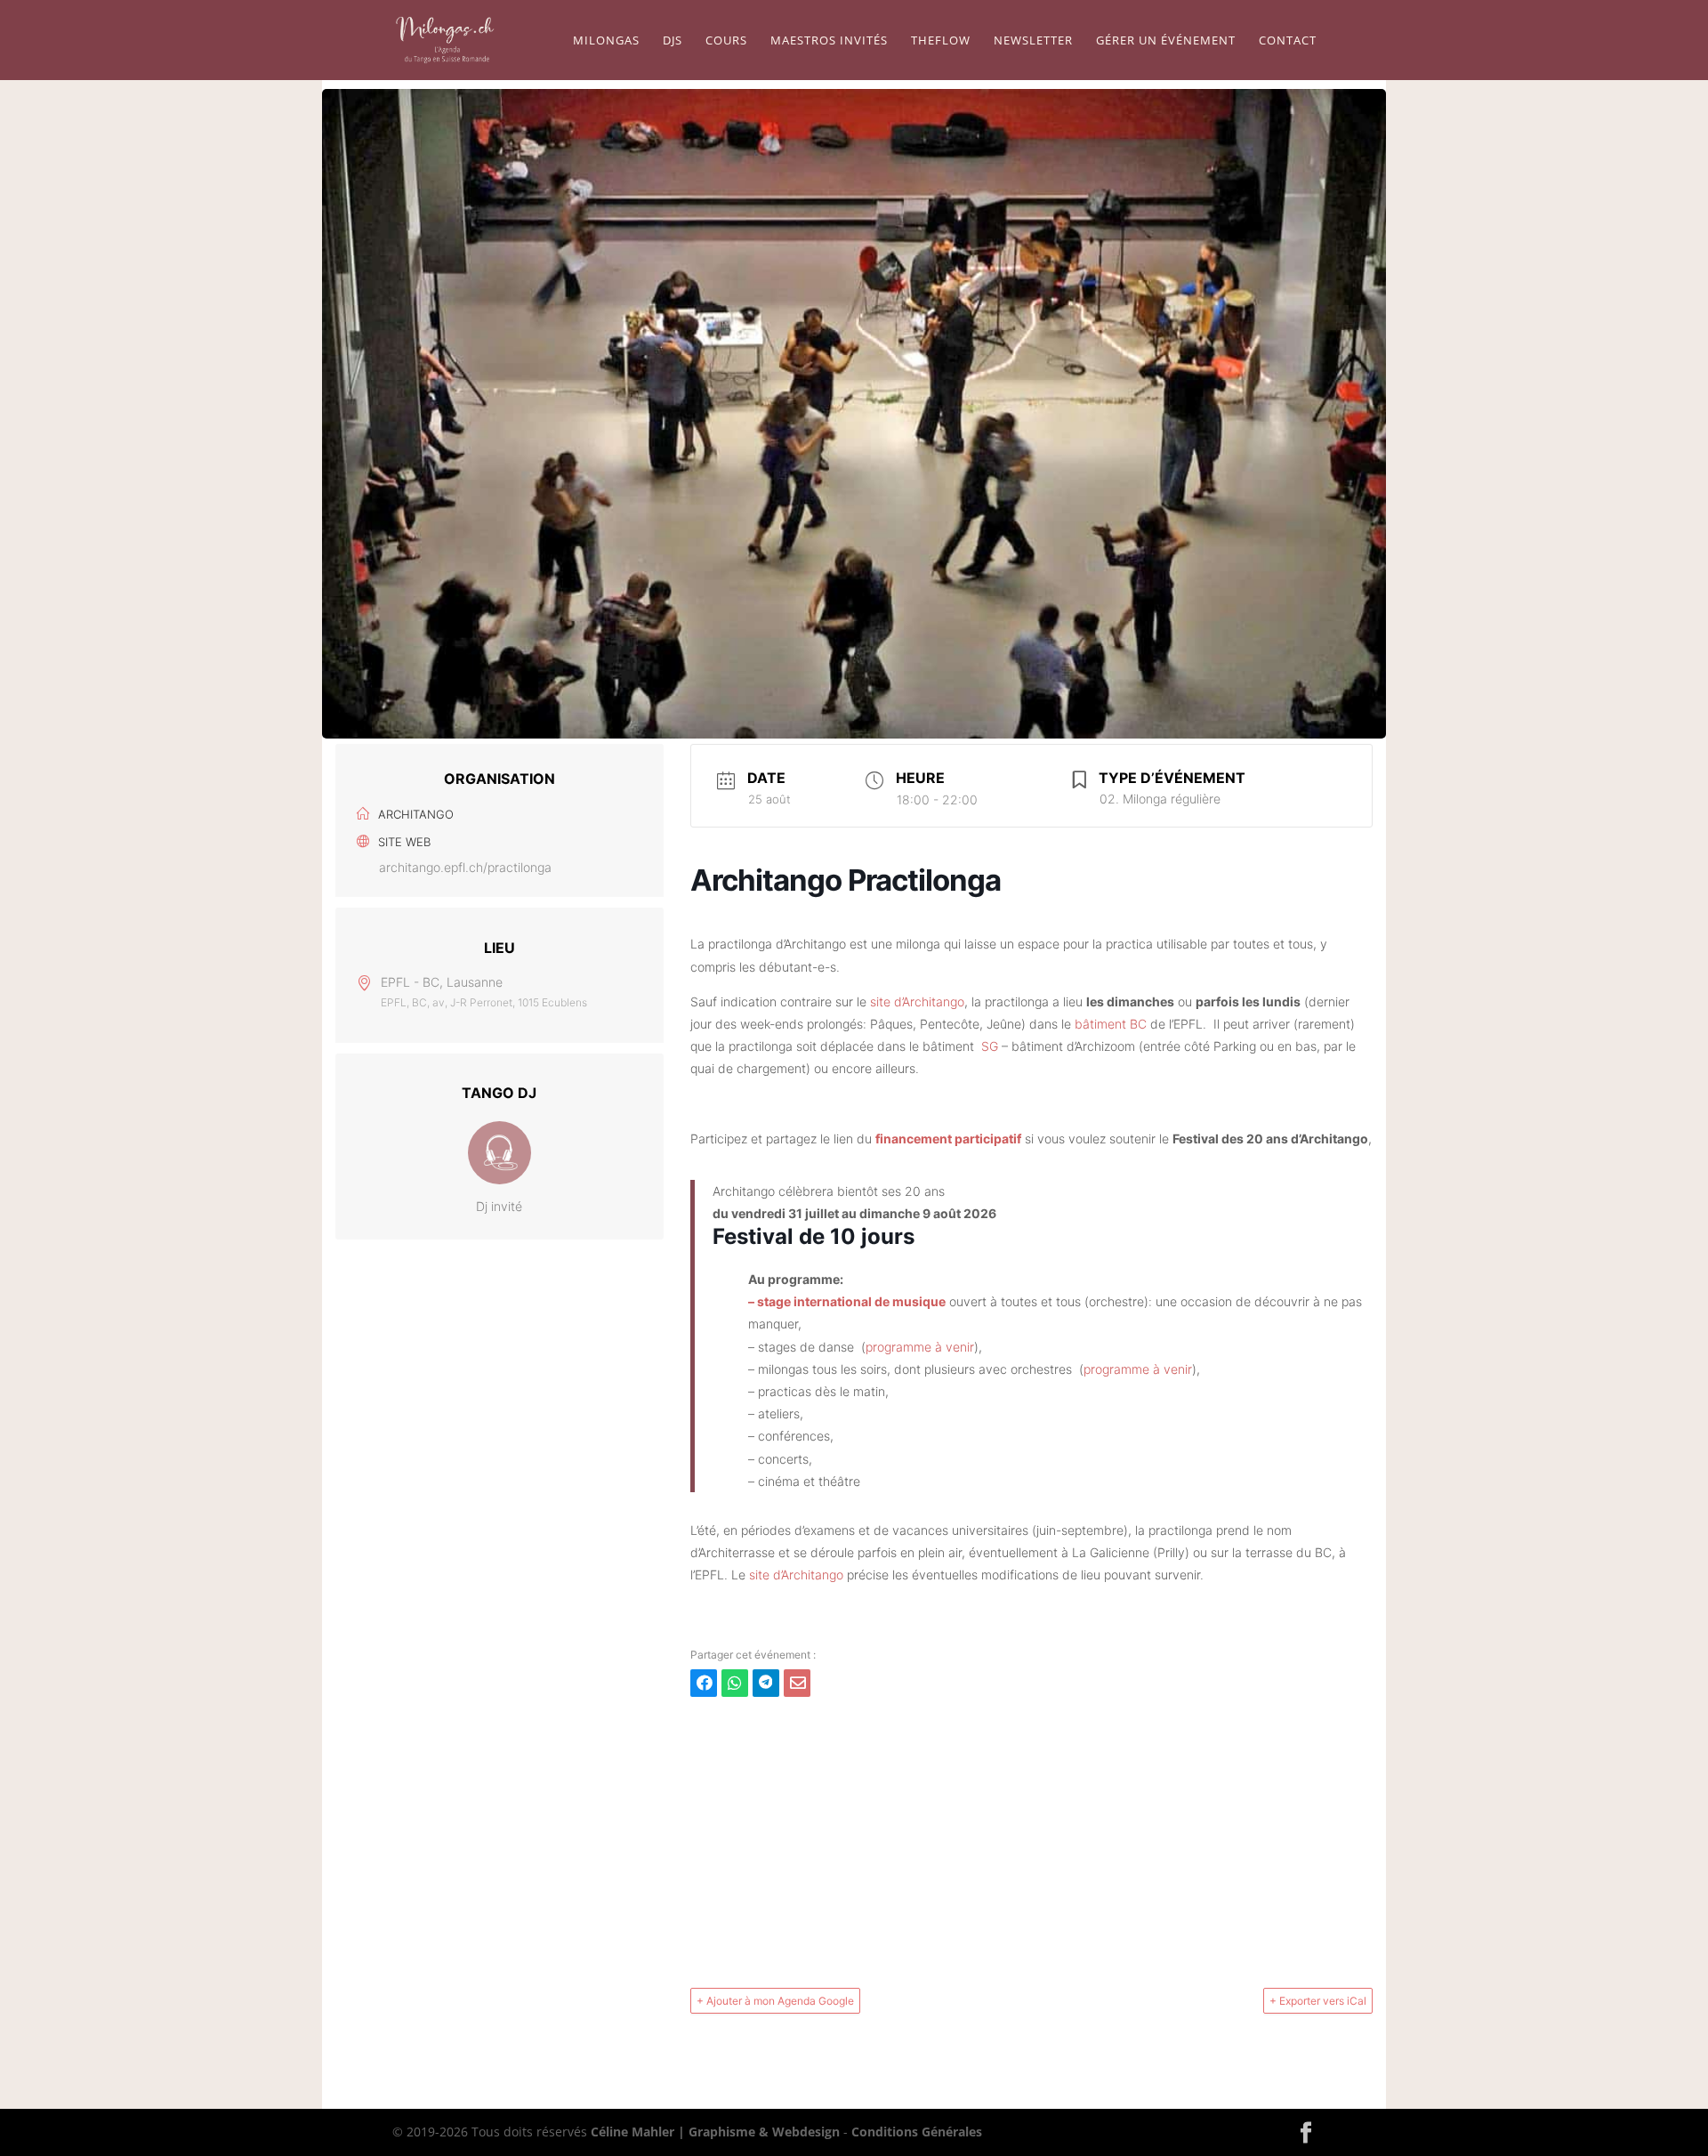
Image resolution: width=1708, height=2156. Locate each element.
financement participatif (948, 1139)
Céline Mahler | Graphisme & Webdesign (715, 2132)
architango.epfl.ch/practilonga (465, 867)
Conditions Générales (917, 2132)
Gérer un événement (1166, 41)
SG (990, 1046)
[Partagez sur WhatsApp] (735, 1683)
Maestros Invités (829, 41)
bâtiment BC (1111, 1024)
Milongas (606, 41)
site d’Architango (917, 1001)
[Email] (797, 1683)
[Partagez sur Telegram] (766, 1683)
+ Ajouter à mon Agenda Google (775, 2001)
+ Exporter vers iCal (1318, 2001)
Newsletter (1033, 41)
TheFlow (941, 41)
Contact (1288, 41)
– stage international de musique (847, 1301)
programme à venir (920, 1347)
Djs (673, 41)
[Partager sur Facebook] (704, 1683)
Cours (726, 41)
